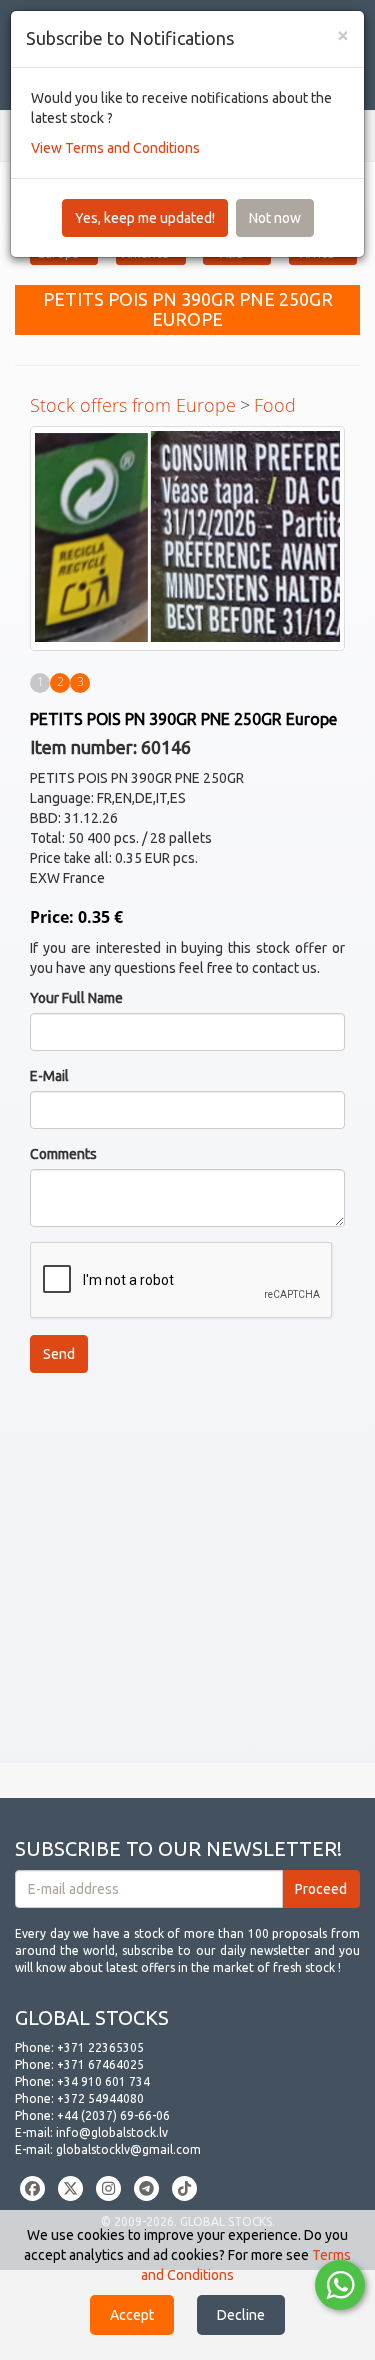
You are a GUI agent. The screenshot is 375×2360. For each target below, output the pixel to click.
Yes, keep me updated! (145, 218)
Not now (275, 218)
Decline (241, 2315)
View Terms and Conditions (115, 148)
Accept (132, 2315)
